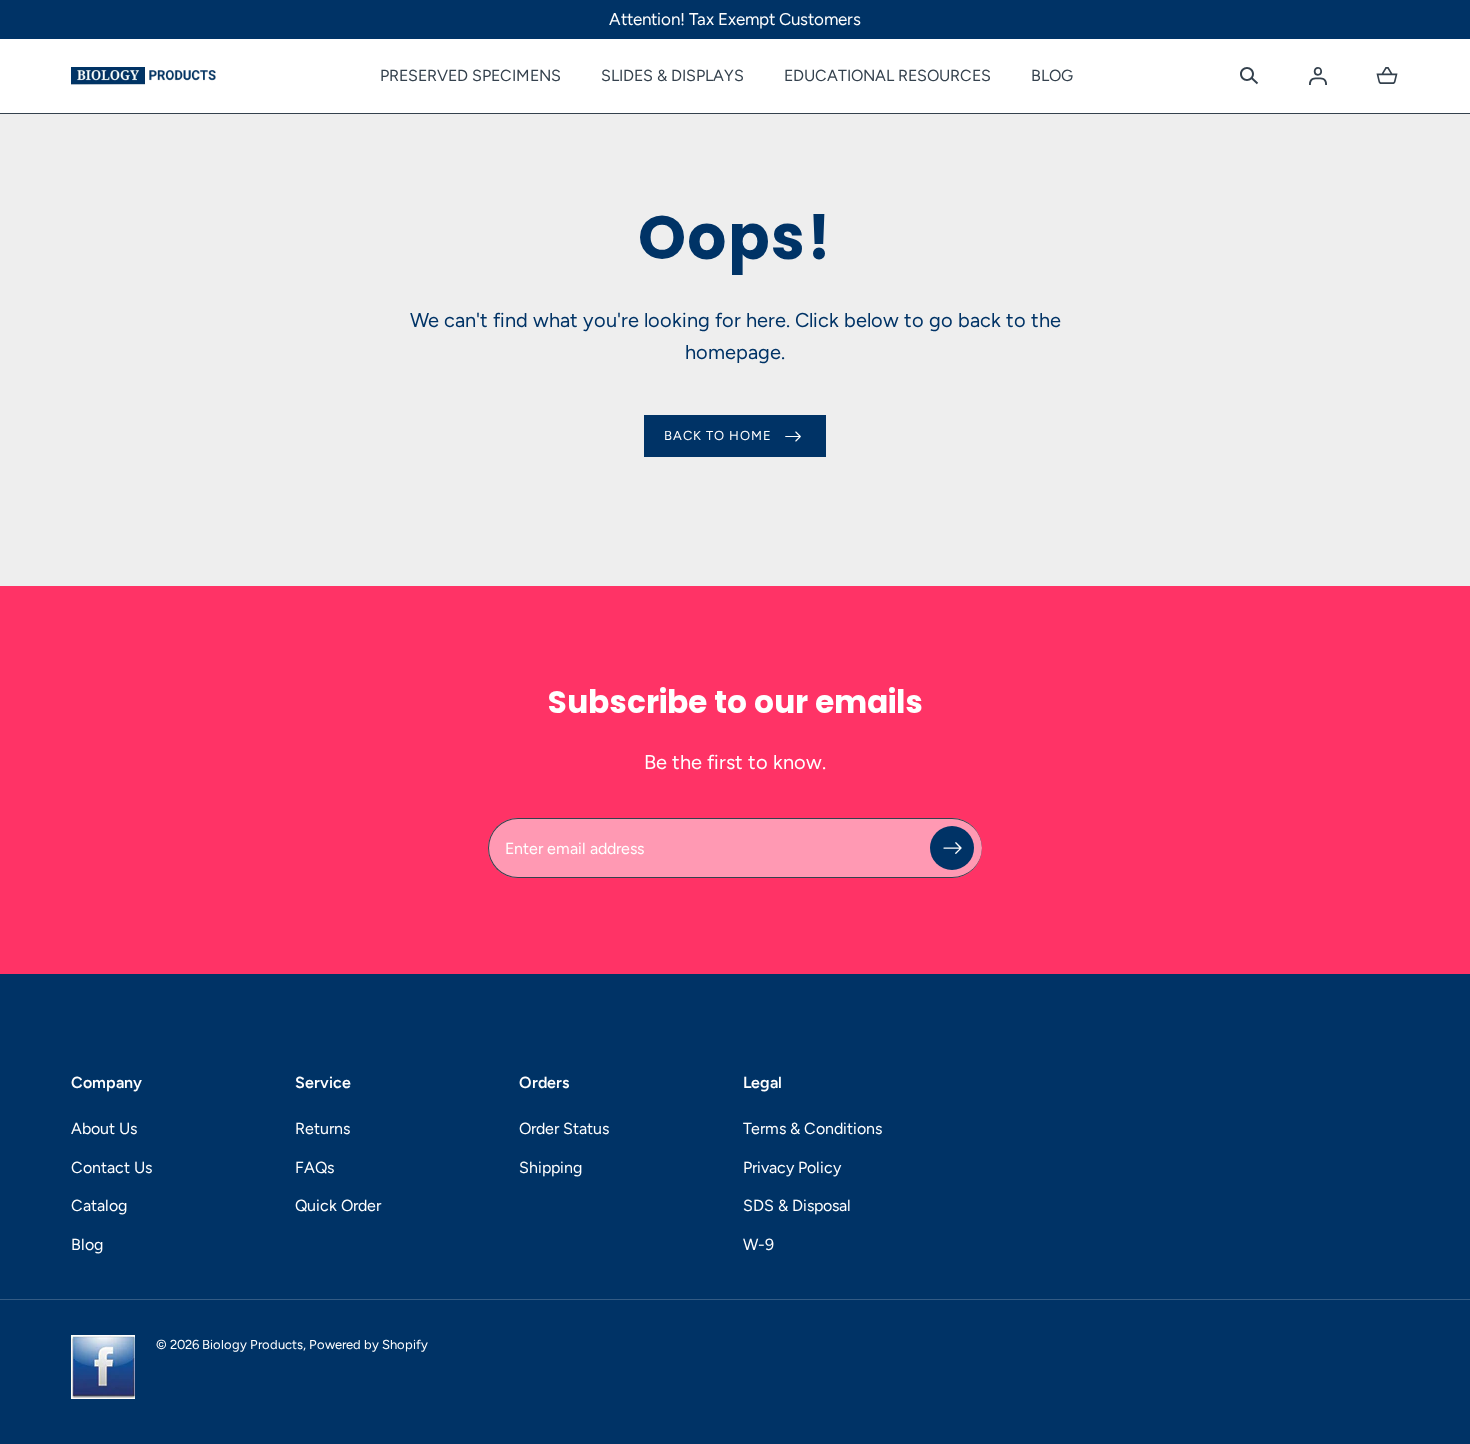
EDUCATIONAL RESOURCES (887, 75)
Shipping (550, 1167)
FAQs (314, 1167)
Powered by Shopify (368, 1344)
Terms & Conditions (812, 1128)
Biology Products (252, 1344)
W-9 (758, 1244)
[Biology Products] (143, 76)
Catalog (99, 1205)
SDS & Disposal (797, 1205)
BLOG (1052, 75)
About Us (104, 1128)
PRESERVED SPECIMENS (470, 75)
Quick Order (338, 1205)
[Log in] (1318, 76)
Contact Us (111, 1167)
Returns (322, 1128)
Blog (87, 1244)
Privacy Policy (792, 1167)
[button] (1249, 76)
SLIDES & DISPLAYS (672, 75)
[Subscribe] (952, 848)
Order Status (564, 1128)
